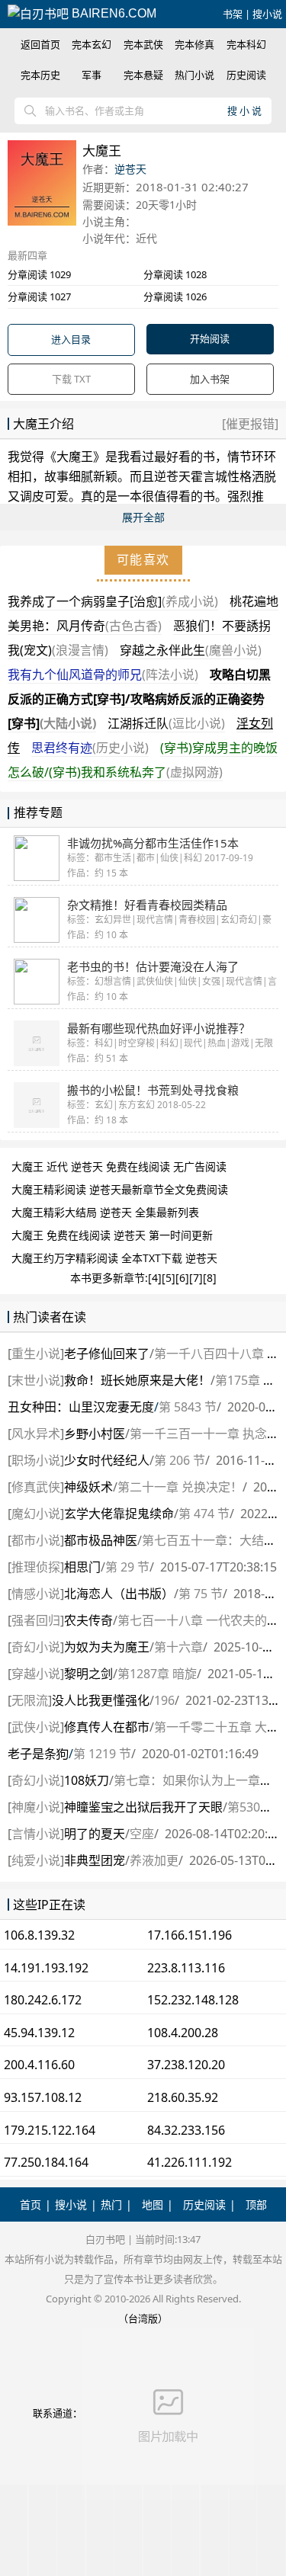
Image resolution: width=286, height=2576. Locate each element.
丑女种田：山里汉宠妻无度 (81, 1407)
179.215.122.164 (50, 2130)
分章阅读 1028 (175, 274)
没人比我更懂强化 (101, 1700)
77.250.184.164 (46, 2162)
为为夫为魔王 (107, 1647)
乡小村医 (95, 1434)
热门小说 (194, 75)
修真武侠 (36, 1487)
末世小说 (36, 1380)
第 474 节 (204, 1514)
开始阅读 (210, 338)
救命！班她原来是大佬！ (137, 1380)
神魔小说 (36, 1807)
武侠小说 (36, 1727)
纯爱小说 (36, 1860)
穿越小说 (36, 1674)
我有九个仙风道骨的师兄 (103, 674)
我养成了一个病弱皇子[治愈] (113, 601)
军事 (92, 75)
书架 (233, 14)
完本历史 (40, 75)
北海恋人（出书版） (119, 1594)
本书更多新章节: (109, 1278)
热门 (111, 2204)
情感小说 (36, 1594)
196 (164, 1700)
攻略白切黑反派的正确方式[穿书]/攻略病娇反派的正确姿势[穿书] (139, 699)
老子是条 (38, 1754)
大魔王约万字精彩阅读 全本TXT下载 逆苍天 (114, 1258)
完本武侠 (143, 44)
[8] (210, 1278)
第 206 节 (180, 1460)
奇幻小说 (36, 1647)
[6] (182, 1278)
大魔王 (75, 457)
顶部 (256, 2204)
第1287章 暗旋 (157, 1674)
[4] (155, 1278)
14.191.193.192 (46, 1968)
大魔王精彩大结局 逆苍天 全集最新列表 (105, 1212)
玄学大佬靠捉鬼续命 (119, 1514)
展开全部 (143, 517)
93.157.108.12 (43, 2097)
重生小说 (36, 1354)
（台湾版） (143, 2318)
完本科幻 (246, 44)
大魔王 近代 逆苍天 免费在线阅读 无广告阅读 (119, 1166)
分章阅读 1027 (39, 296)
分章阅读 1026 (175, 296)
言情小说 (36, 1834)
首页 (31, 2204)
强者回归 (36, 1620)
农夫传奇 (88, 1620)
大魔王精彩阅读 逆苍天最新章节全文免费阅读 (120, 1189)
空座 (142, 1834)
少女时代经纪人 (107, 1460)
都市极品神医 (101, 1540)
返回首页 (40, 44)
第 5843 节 (188, 1407)
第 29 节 (127, 1567)
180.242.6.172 (43, 2000)
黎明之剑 (88, 1674)
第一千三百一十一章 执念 (198, 1434)
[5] (169, 1278)
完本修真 (194, 44)
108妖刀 (87, 1780)
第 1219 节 (102, 1754)
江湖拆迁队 (166, 723)
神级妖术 (88, 1487)
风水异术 (36, 1434)
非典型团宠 (95, 1860)
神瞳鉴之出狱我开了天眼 (143, 1807)
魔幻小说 (36, 1514)
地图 (153, 2204)
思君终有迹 (90, 748)
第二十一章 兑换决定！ (180, 1487)
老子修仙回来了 (107, 1354)
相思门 (82, 1567)
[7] (196, 1278)
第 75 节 (201, 1594)
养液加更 (154, 1860)
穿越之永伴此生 (191, 650)
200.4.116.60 (39, 2065)
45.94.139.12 (39, 2033)
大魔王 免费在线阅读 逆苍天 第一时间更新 (112, 1235)
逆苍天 (130, 169)
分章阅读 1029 (39, 274)
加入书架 (210, 379)
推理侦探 (36, 1567)
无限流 (30, 1700)
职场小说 (36, 1460)
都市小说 (36, 1540)
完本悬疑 (143, 75)
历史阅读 (246, 75)
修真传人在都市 (107, 1727)
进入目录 (71, 339)
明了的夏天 (95, 1834)
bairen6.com (112, 13)
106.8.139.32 (39, 1935)
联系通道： (58, 2413)
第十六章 (178, 1647)
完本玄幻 (92, 44)
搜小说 (267, 14)
